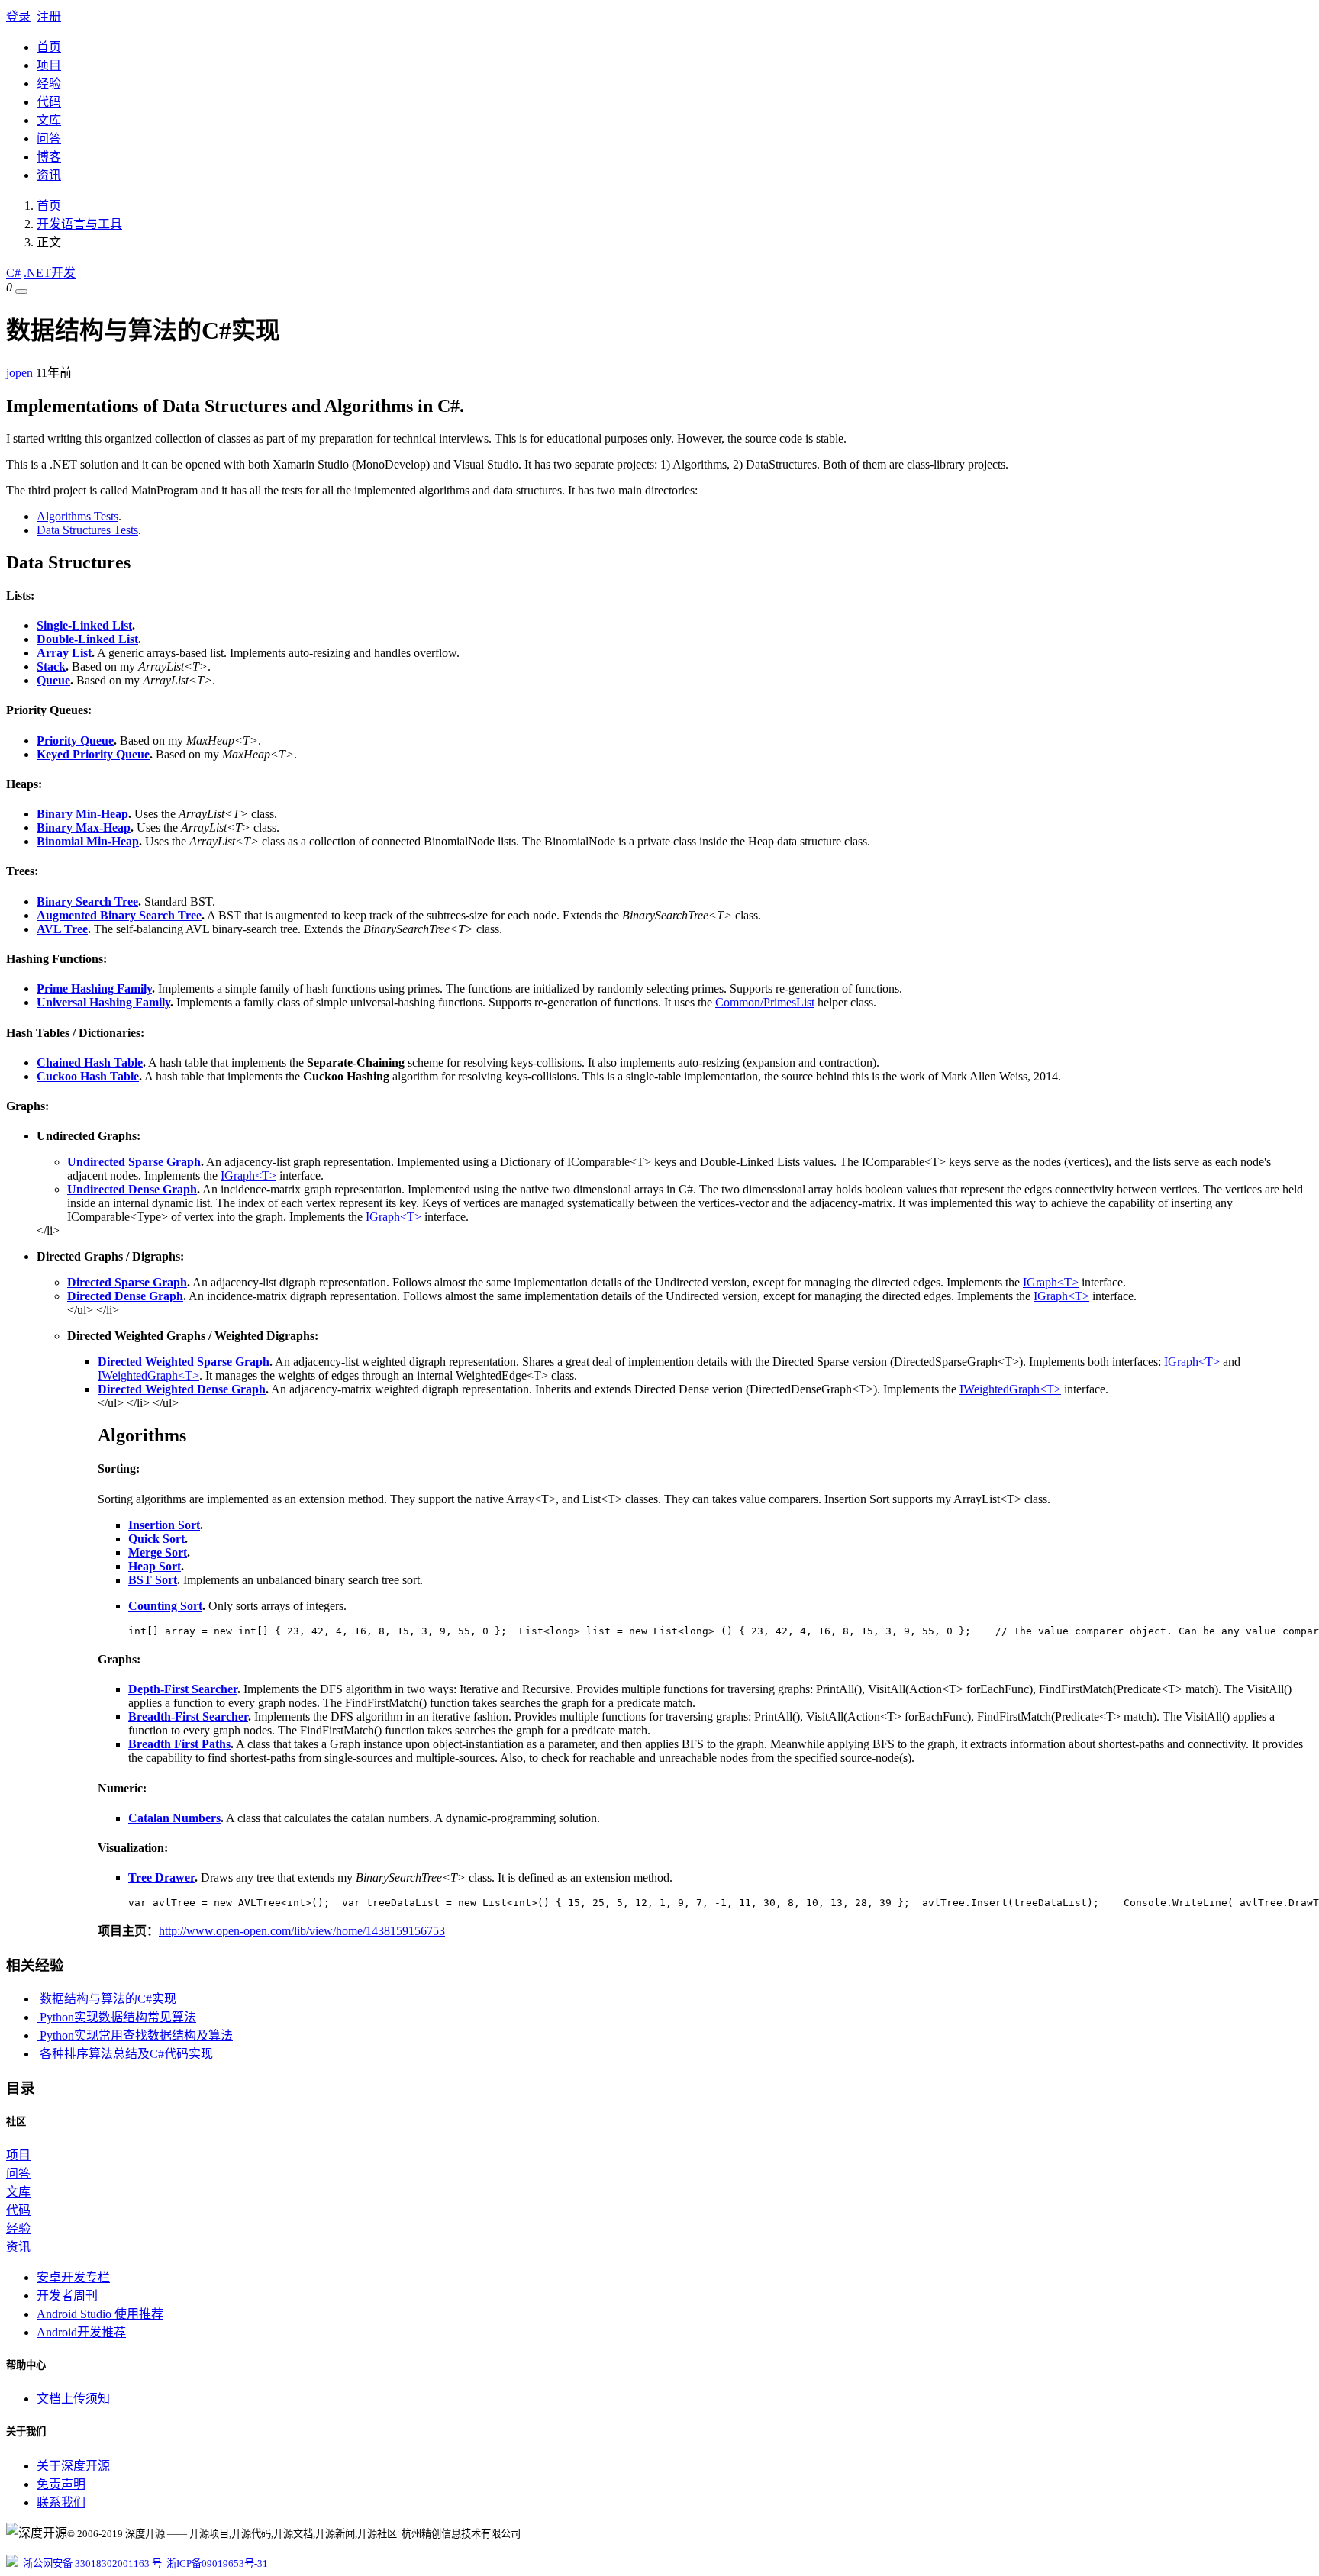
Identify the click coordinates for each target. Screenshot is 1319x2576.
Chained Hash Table (90, 1063)
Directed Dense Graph (125, 1296)
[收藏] (21, 291)
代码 (49, 102)
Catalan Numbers (174, 1818)
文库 (49, 120)
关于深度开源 (73, 2466)
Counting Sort (165, 1606)
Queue (53, 680)
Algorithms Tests (77, 516)
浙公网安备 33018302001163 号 (90, 2563)
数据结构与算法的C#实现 (106, 1999)
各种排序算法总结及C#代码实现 (125, 2054)
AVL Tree (62, 929)
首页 (49, 47)
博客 (49, 157)
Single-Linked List (84, 625)
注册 (49, 16)
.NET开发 (50, 273)
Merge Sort (158, 1552)
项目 (49, 65)
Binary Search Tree (87, 902)
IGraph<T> (248, 1175)
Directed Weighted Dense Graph (182, 1389)
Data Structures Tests (87, 530)
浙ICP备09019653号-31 (217, 2563)
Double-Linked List (87, 639)
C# (13, 273)
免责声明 (61, 2484)
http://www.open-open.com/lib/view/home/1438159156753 (302, 1931)
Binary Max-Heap (84, 828)
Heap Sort (155, 1566)
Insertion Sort (164, 1525)
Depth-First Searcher (183, 1689)
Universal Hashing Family (103, 1002)
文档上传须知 (73, 2399)
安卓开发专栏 (73, 2277)
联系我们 (61, 2502)
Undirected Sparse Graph (134, 1162)
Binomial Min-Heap (88, 841)
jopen (19, 373)
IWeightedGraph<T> (148, 1375)
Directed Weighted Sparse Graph (184, 1362)
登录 (18, 16)
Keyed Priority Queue (93, 754)
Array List (64, 653)
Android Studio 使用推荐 (100, 2314)
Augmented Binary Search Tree (119, 915)
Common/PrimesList (765, 1002)
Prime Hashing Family (94, 989)
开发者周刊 (67, 2296)
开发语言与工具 (79, 224)
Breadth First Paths (179, 1744)
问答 (49, 138)
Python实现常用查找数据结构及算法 (135, 2035)
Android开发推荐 (81, 2332)
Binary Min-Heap (82, 814)
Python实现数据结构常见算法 (116, 2017)
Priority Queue (75, 741)
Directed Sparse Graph (127, 1282)
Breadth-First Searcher (188, 1716)
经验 (49, 84)
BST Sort (153, 1580)
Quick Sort (156, 1539)
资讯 (49, 175)
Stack (51, 667)
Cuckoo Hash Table (88, 1076)
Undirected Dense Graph (132, 1189)
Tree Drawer (161, 1877)
